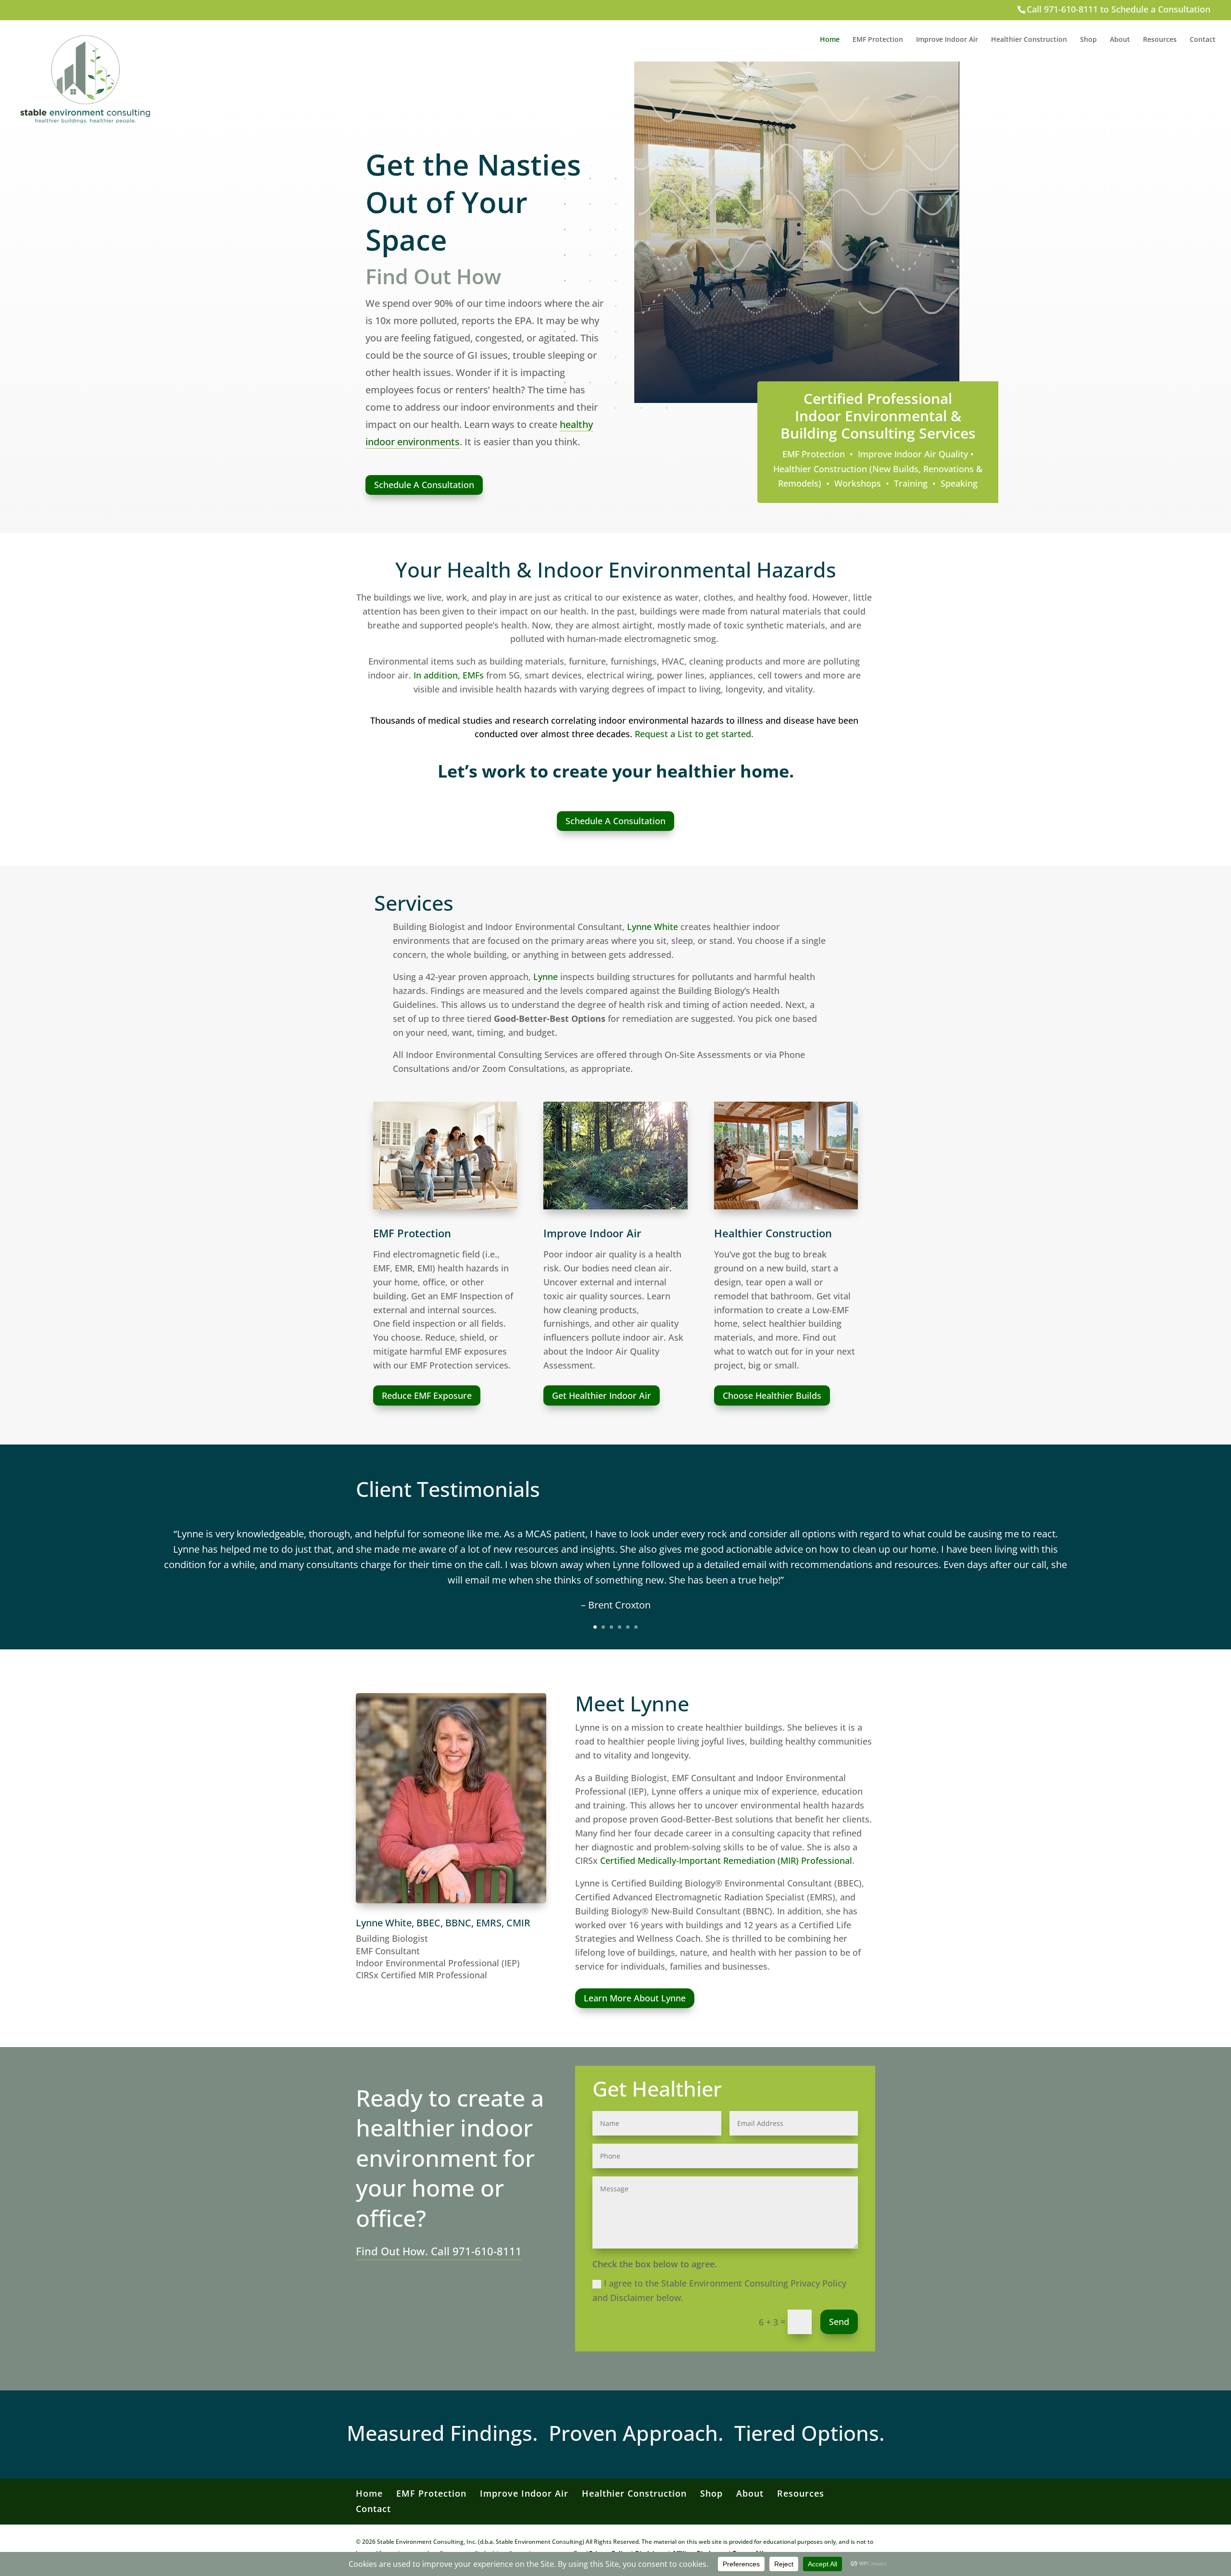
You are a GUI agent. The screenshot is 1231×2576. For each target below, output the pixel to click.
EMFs (473, 675)
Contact (1203, 40)
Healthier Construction (1029, 40)
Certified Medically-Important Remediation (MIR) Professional (726, 1860)
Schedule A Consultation (424, 485)
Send (839, 2322)
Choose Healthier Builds (772, 1395)
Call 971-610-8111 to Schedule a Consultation (1118, 9)
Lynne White (653, 927)
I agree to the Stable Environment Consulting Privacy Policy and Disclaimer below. (719, 2291)
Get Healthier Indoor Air (602, 1395)
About (1120, 40)
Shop (1088, 40)
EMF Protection (878, 40)
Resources (1160, 40)
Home (830, 40)
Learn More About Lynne (635, 1998)
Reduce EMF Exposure (427, 1395)
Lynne (546, 977)
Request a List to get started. (694, 734)
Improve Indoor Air (947, 40)
